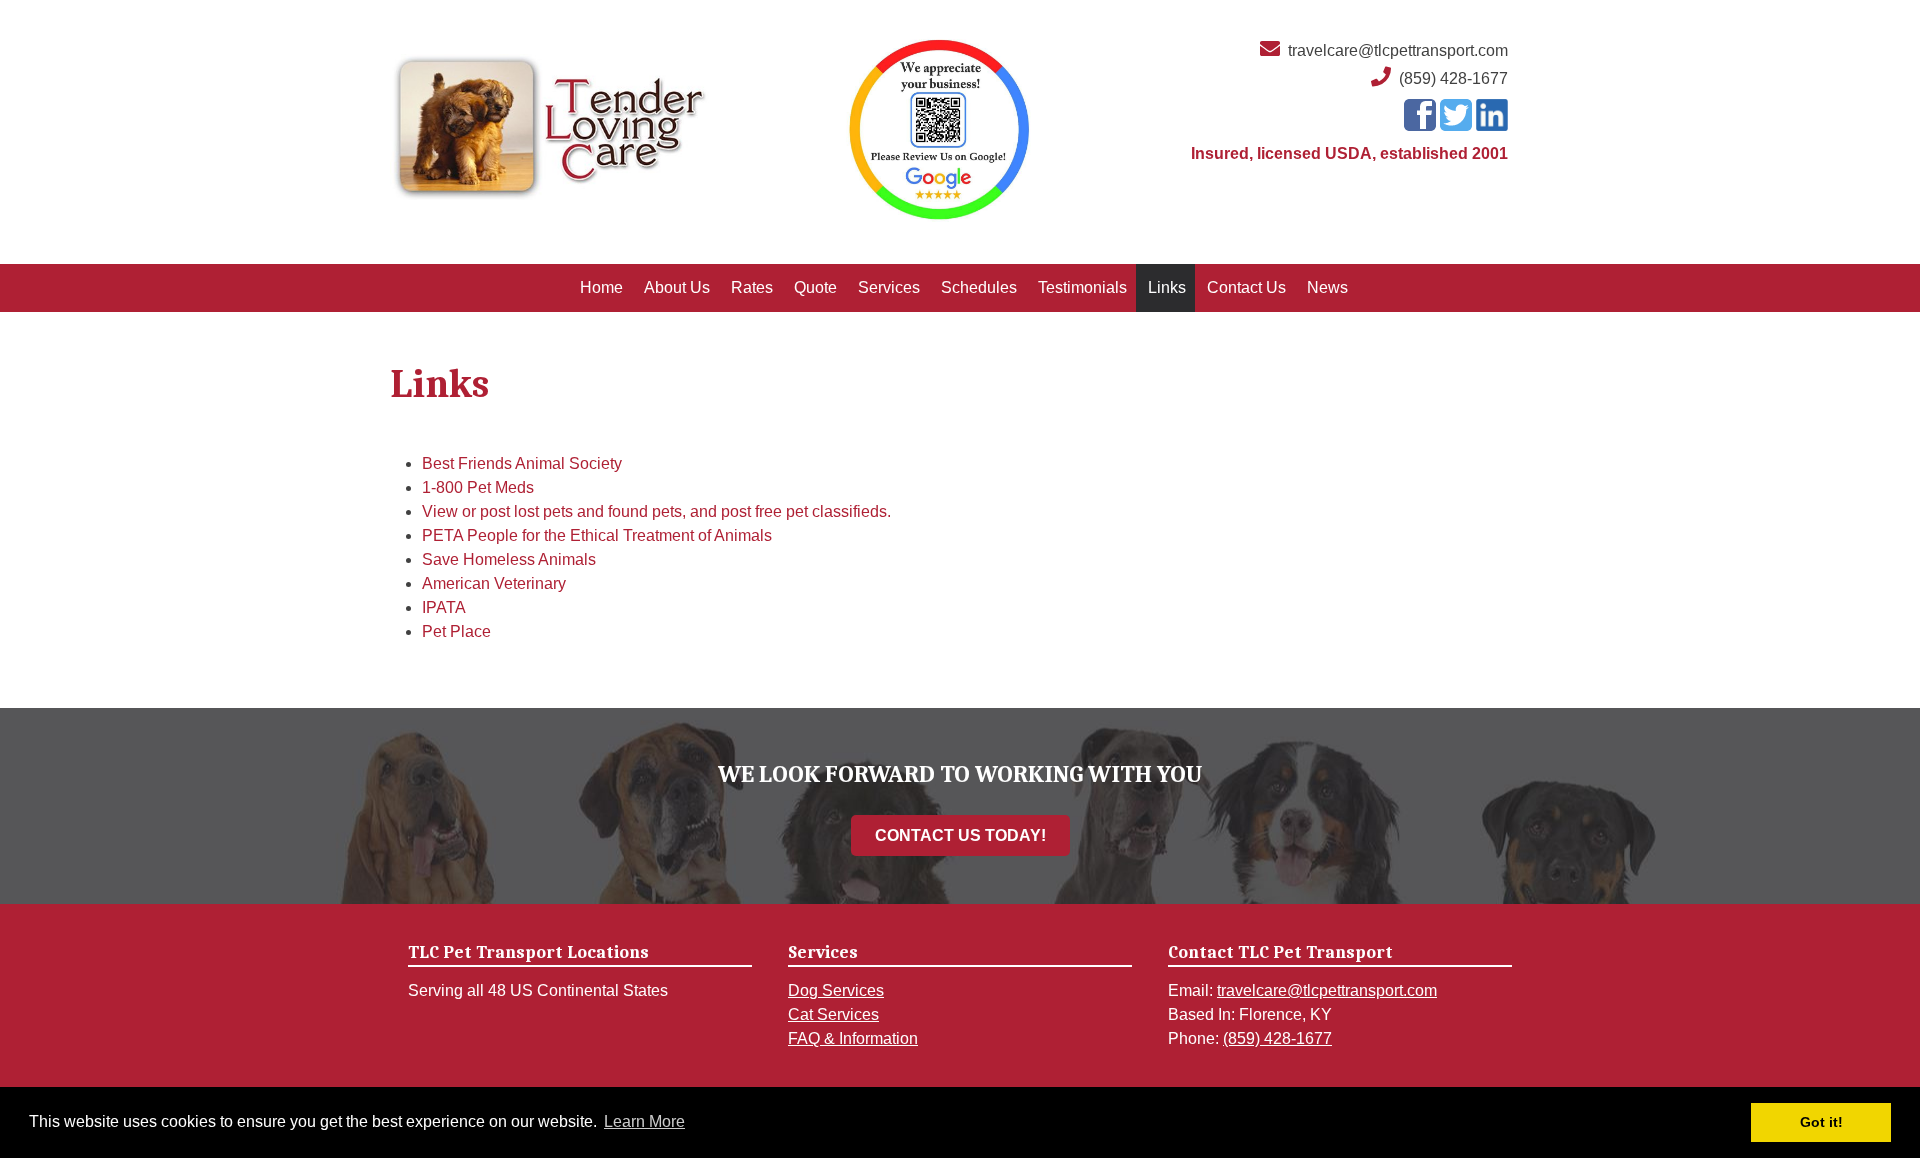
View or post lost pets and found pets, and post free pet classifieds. (656, 511)
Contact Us (1246, 287)
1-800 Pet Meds (478, 487)
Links (1167, 287)
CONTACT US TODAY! (960, 835)
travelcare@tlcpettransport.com (1398, 50)
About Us (677, 287)
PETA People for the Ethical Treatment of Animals (597, 535)
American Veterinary (494, 583)
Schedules (979, 287)
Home (601, 287)
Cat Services (833, 1014)
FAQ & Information (853, 1038)
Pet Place (456, 631)
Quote (815, 287)
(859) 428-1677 (1453, 78)
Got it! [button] (1821, 1122)
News (1327, 287)
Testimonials (1082, 287)
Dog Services (836, 990)
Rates (752, 287)
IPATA (444, 607)
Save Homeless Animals (509, 559)
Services (889, 287)
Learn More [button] (644, 1121)
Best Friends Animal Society (522, 463)
